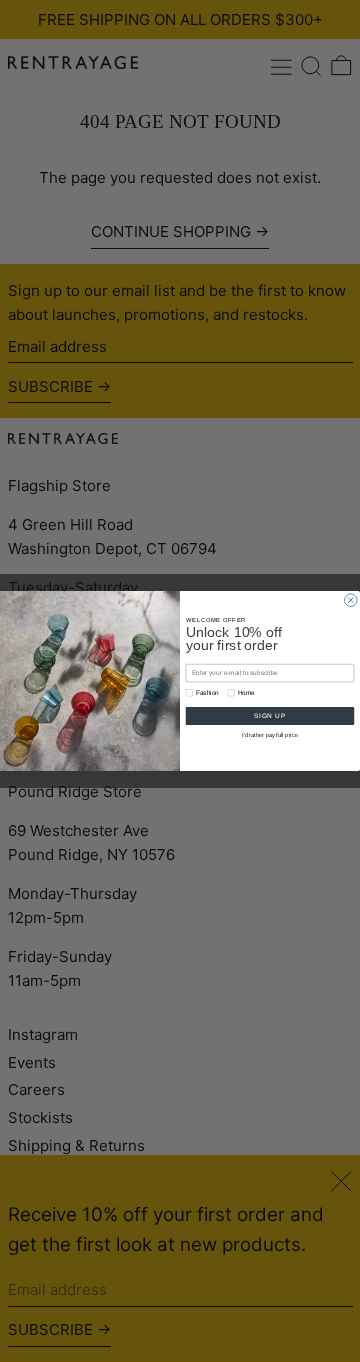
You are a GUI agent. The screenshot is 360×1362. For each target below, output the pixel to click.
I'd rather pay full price (270, 735)
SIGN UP (270, 715)
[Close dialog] (351, 600)
